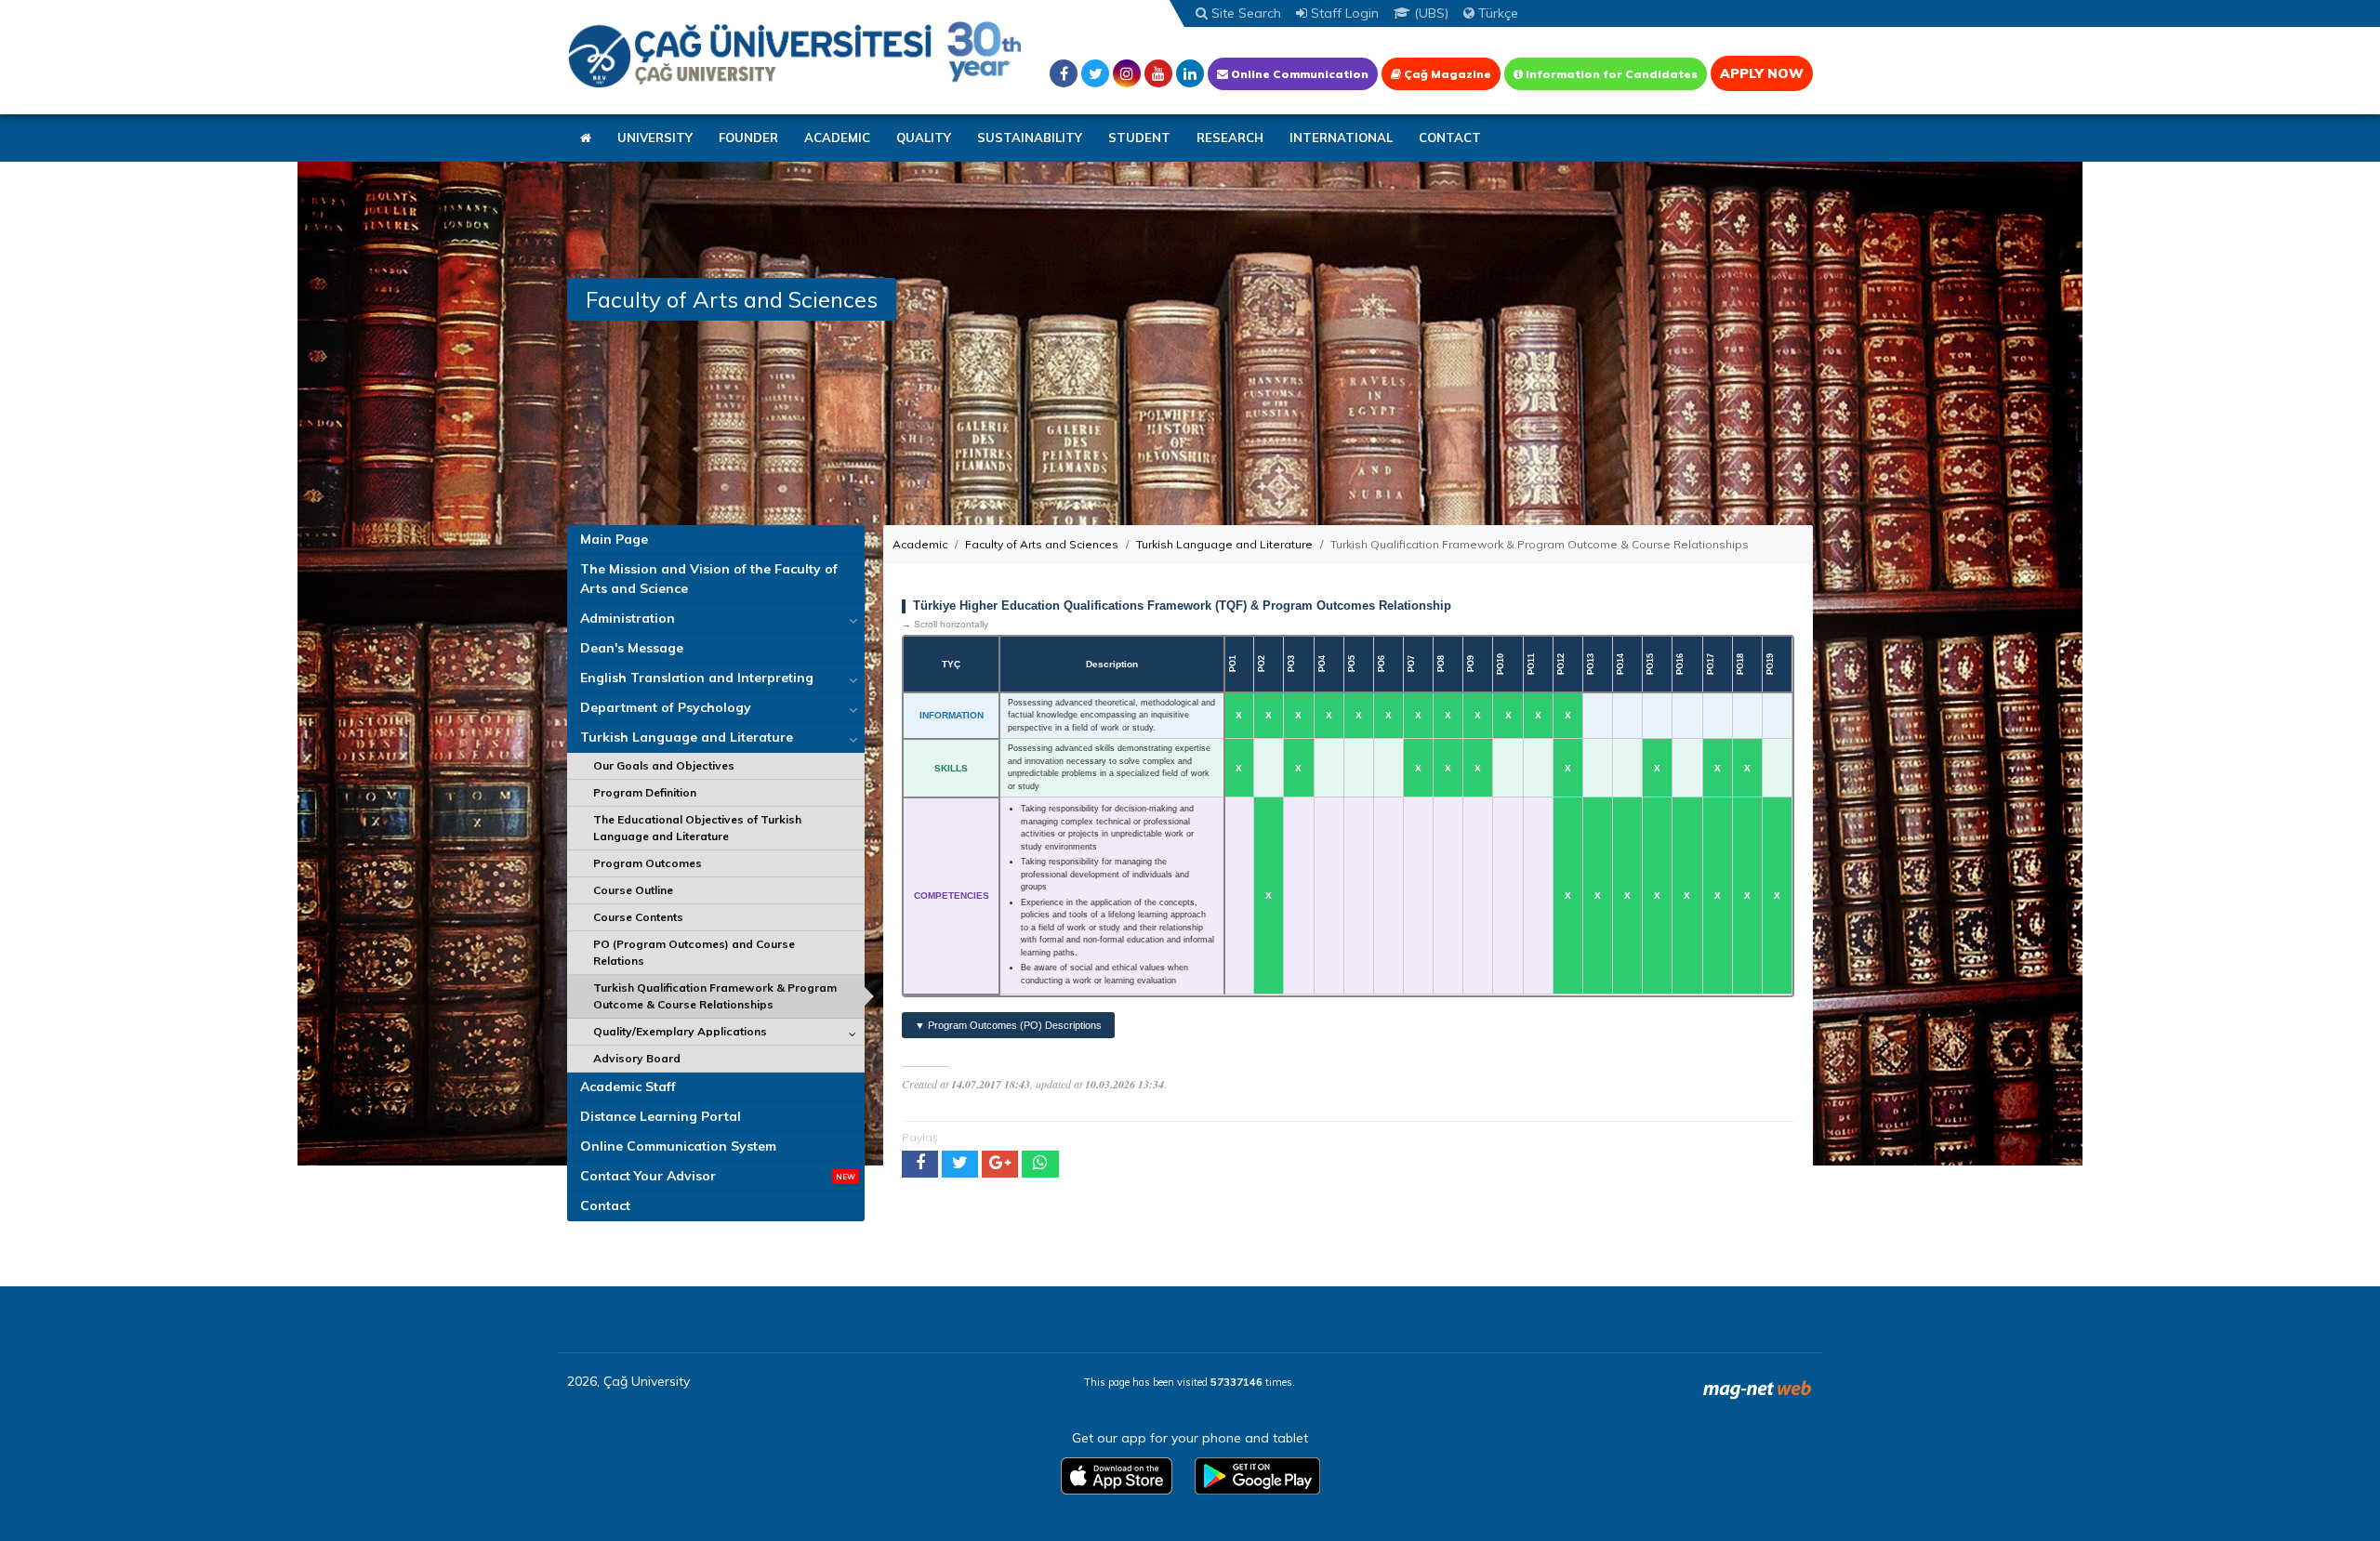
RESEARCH (1230, 138)
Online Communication (1298, 74)
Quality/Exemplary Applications (680, 1031)
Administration (628, 618)
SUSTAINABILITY (1030, 138)
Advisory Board (637, 1058)
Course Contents (638, 917)
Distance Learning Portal (661, 1116)
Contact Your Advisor (648, 1176)
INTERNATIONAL (1341, 138)
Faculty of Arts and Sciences (1042, 544)
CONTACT (1450, 138)
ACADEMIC (837, 138)
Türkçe (1496, 13)
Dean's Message (632, 648)
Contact (605, 1205)
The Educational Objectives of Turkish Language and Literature (697, 828)
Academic (920, 544)
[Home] (795, 53)
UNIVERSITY (655, 138)
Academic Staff (628, 1087)
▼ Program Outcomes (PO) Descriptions (1008, 1025)
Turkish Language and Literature (687, 737)
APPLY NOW (1762, 73)
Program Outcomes (648, 863)
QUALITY (924, 138)
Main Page (614, 539)
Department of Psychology (666, 707)
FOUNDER (748, 138)
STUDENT (1139, 138)
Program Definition (645, 792)
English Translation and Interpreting (697, 678)
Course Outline (633, 890)
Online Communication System (678, 1146)
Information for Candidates (1610, 74)
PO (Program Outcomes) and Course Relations (694, 952)
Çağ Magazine (1446, 74)
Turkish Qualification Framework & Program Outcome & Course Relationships (715, 996)
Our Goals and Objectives (664, 765)
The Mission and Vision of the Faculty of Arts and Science (709, 579)
